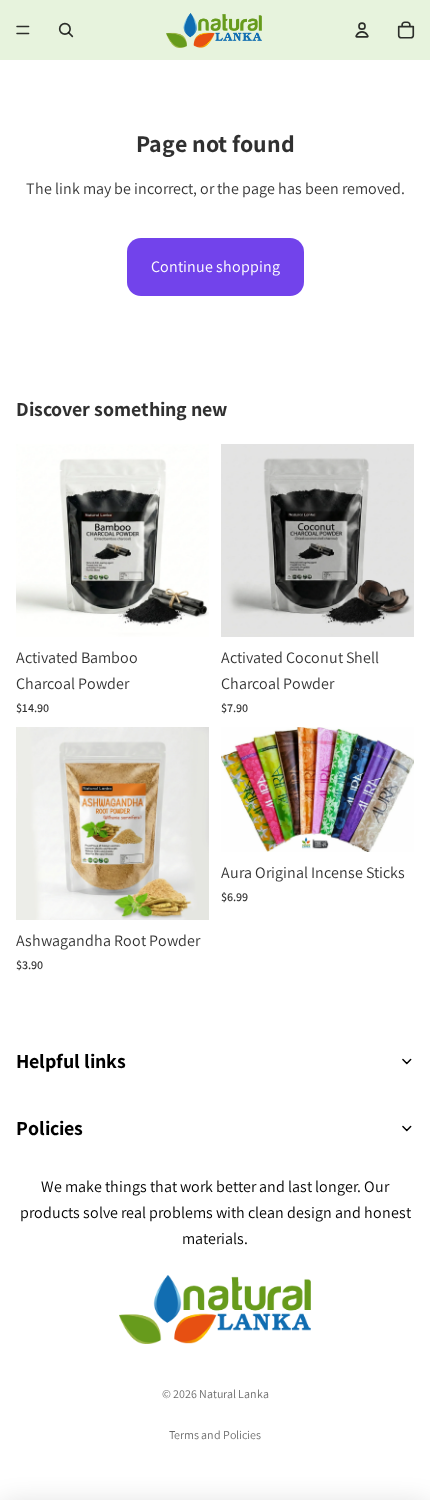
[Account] (362, 30)
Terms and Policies (215, 1434)
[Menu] (23, 30)
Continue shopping (215, 266)
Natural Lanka (234, 1393)
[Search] (66, 30)
